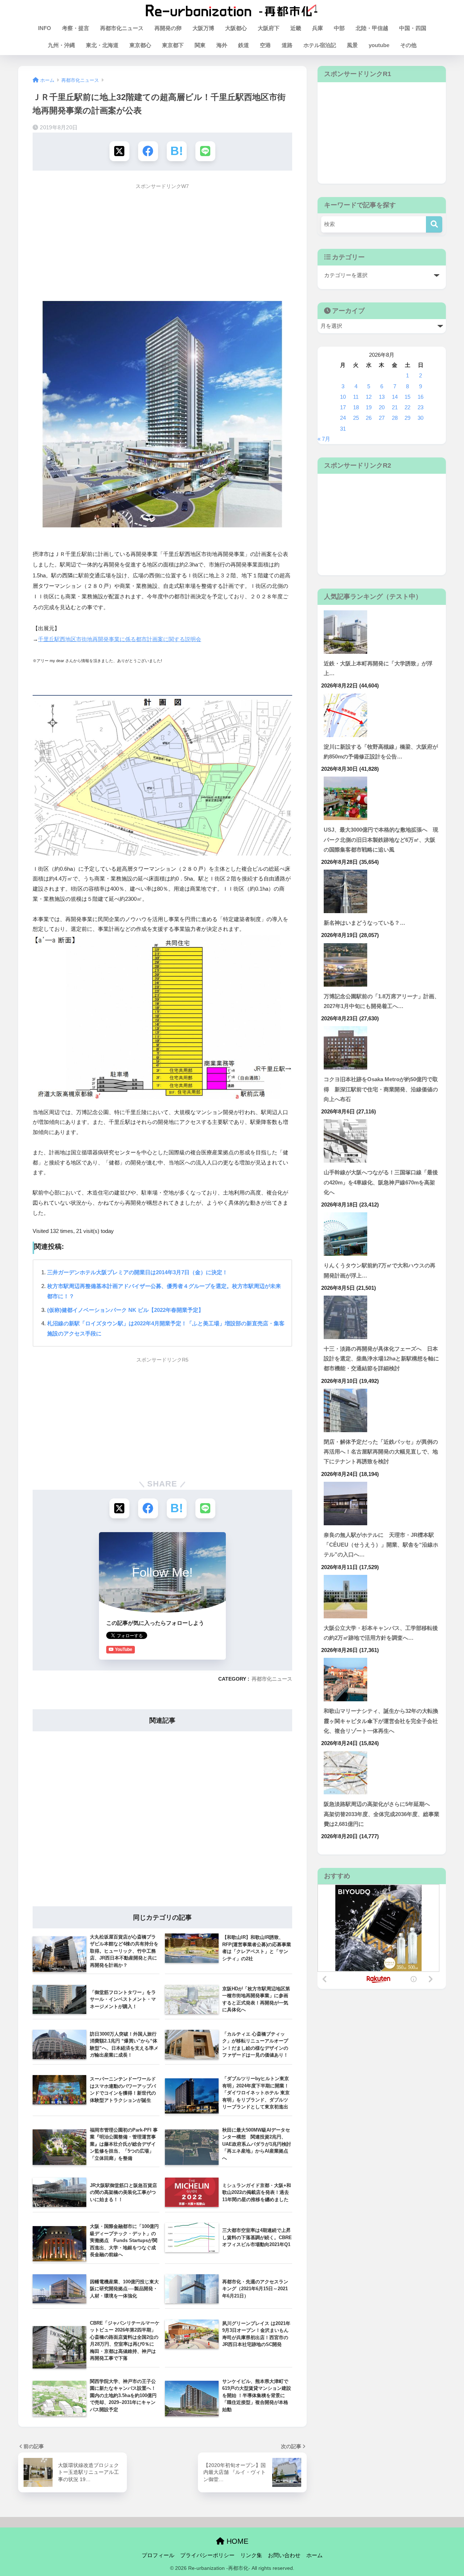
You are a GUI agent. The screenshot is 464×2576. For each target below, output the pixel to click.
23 (420, 407)
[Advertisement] (162, 244)
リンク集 (251, 2555)
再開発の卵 (168, 28)
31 (343, 429)
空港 (265, 45)
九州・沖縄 (61, 45)
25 (356, 418)
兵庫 (318, 28)
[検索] (434, 224)
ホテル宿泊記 (320, 45)
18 (356, 407)
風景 (352, 45)
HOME (236, 2541)
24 (343, 418)
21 (395, 407)
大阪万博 (203, 28)
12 (369, 397)
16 (420, 397)
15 (407, 397)
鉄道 (244, 45)
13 (382, 397)
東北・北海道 (102, 45)
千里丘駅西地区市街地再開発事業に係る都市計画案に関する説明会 (120, 639)
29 (407, 418)
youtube (379, 45)
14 (395, 397)
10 (343, 397)
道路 (287, 45)
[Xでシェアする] (119, 151)
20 (382, 407)
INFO (45, 28)
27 (382, 418)
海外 (222, 45)
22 (407, 407)
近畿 (296, 28)
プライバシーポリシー (207, 2555)
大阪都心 (236, 28)
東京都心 (140, 45)
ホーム (314, 2555)
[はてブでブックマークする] (177, 151)
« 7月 (324, 439)
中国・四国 (413, 28)
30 (420, 418)
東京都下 (173, 45)
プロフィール (158, 2555)
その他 (408, 45)
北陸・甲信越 (372, 28)
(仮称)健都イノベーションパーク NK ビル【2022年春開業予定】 (125, 1310)
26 (369, 418)
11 (356, 397)
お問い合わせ (284, 2555)
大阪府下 (269, 28)
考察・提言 (76, 28)
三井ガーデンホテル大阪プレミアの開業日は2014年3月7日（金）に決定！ (137, 1272)
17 (343, 407)
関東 (200, 45)
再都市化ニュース (122, 28)
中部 (339, 28)
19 (369, 407)
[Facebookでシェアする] (148, 151)
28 (395, 418)
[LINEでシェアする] (205, 151)
